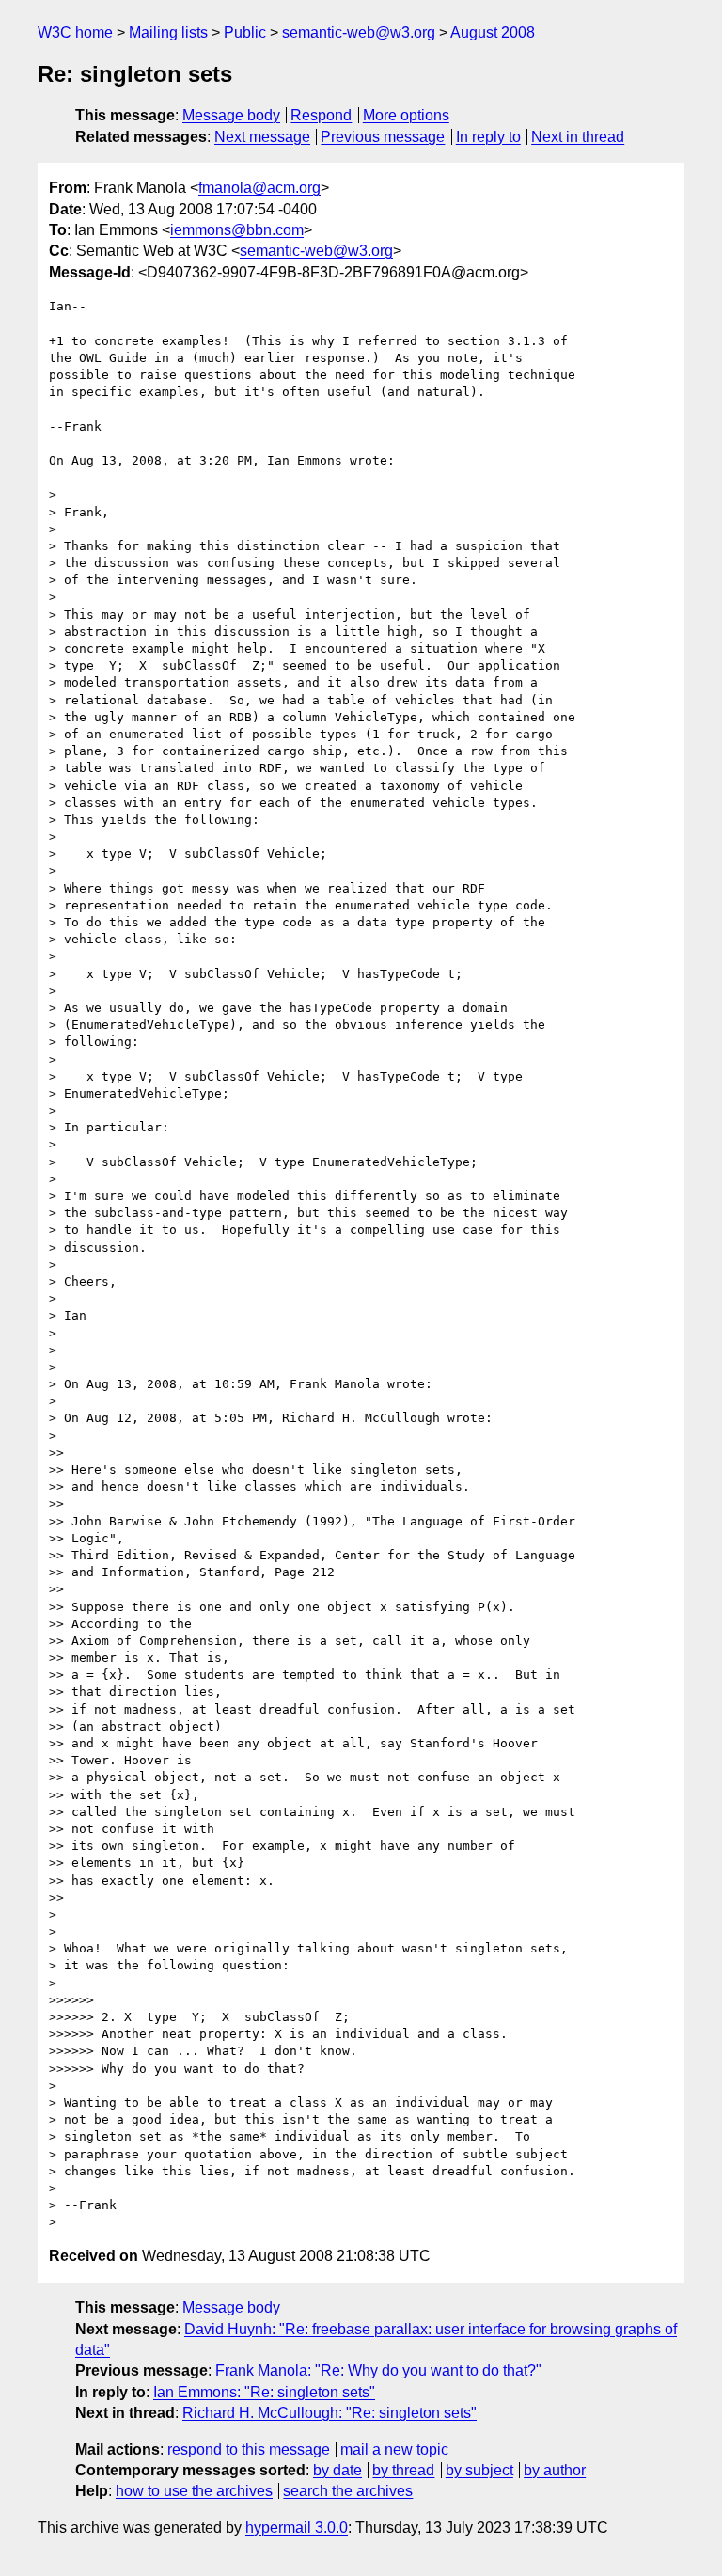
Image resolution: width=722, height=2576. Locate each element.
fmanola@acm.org (259, 188)
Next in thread (578, 137)
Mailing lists (168, 32)
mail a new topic (394, 2450)
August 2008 (493, 32)
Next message (262, 137)
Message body (231, 115)
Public (245, 32)
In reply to (488, 137)
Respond (321, 115)
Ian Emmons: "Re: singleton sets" (264, 2392)
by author (555, 2470)
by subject (479, 2470)
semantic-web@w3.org (359, 32)
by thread (403, 2470)
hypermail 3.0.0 (297, 2528)
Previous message (383, 137)
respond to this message (249, 2450)
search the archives (348, 2491)
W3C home (75, 32)
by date (337, 2470)
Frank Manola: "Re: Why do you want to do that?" (378, 2371)
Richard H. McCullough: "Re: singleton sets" (330, 2413)
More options (406, 115)
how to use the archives (194, 2491)
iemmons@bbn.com (237, 230)
